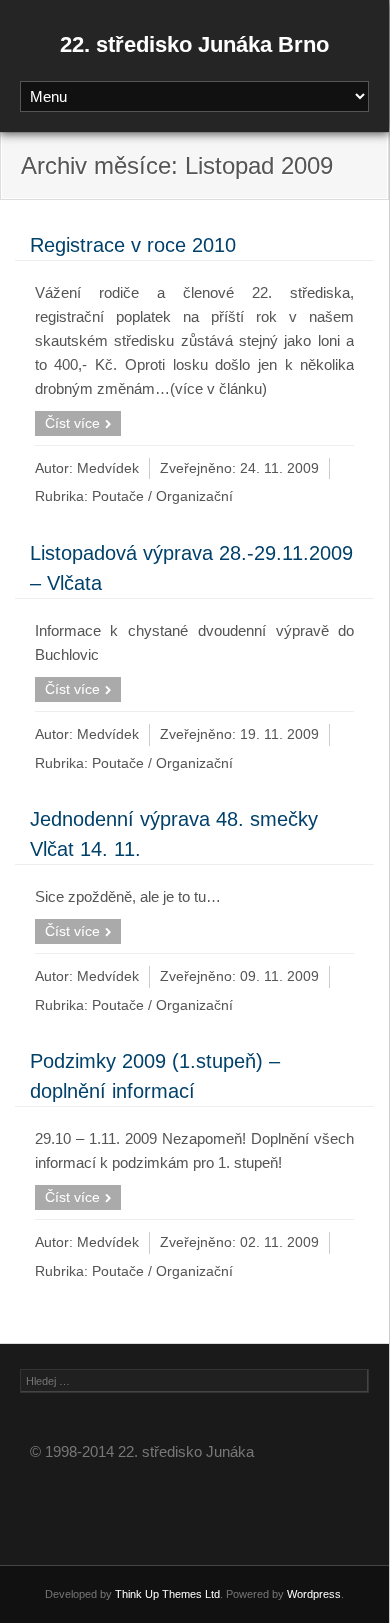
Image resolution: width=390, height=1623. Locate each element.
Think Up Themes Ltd (167, 1594)
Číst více (72, 423)
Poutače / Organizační (162, 496)
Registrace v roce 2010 (133, 245)
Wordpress (314, 1594)
